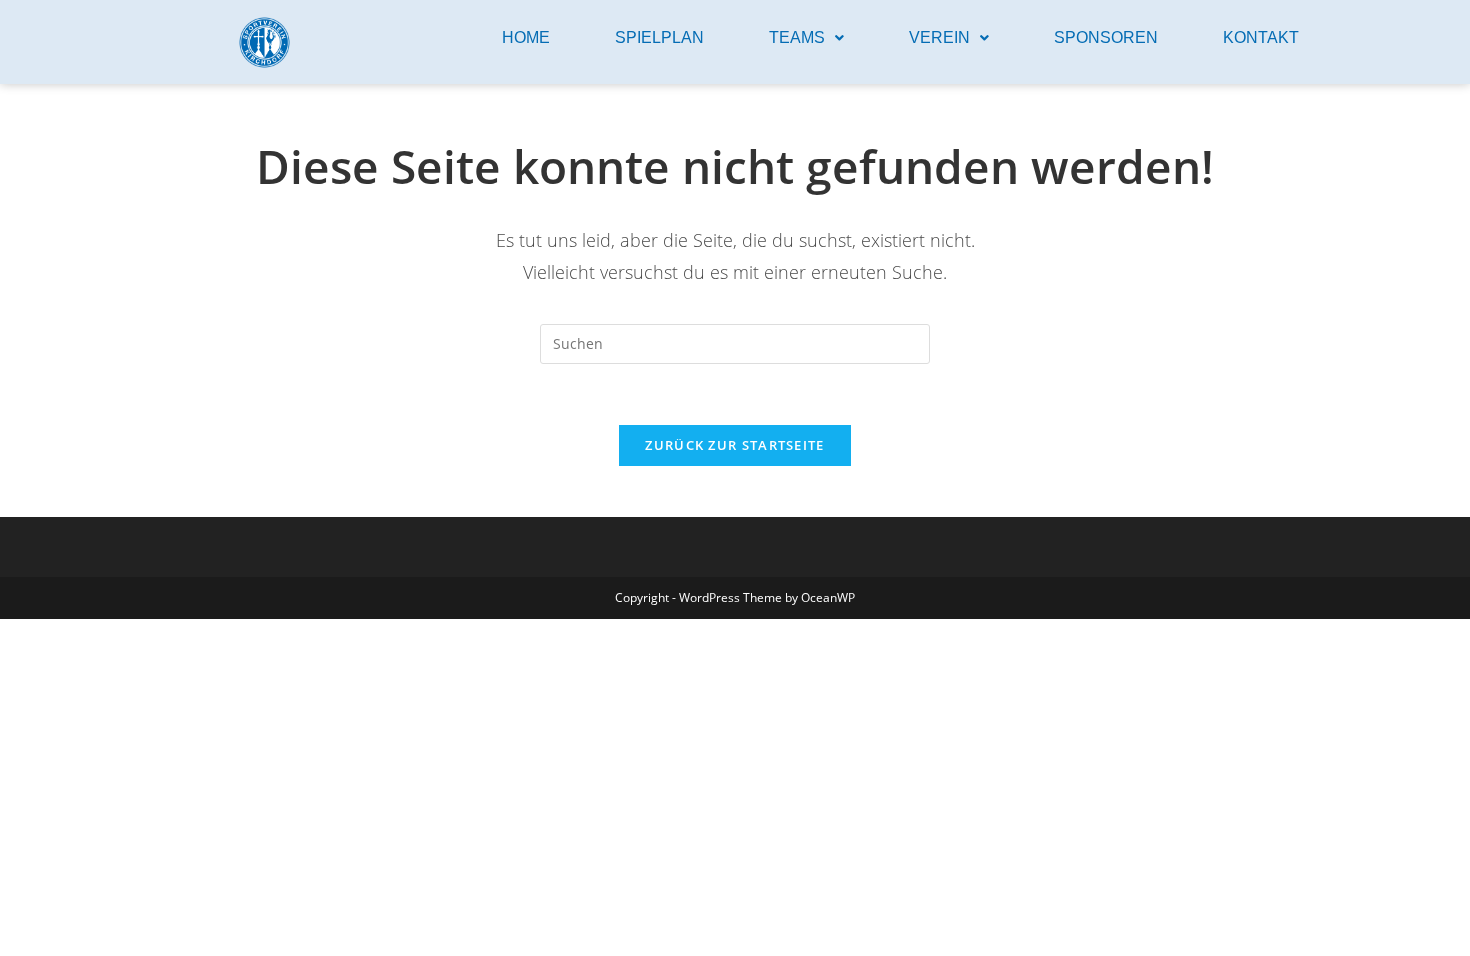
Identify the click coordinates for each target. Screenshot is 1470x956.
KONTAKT (1261, 37)
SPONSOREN (1106, 37)
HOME (526, 37)
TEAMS (797, 37)
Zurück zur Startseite (734, 445)
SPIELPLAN (659, 37)
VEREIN (939, 37)
